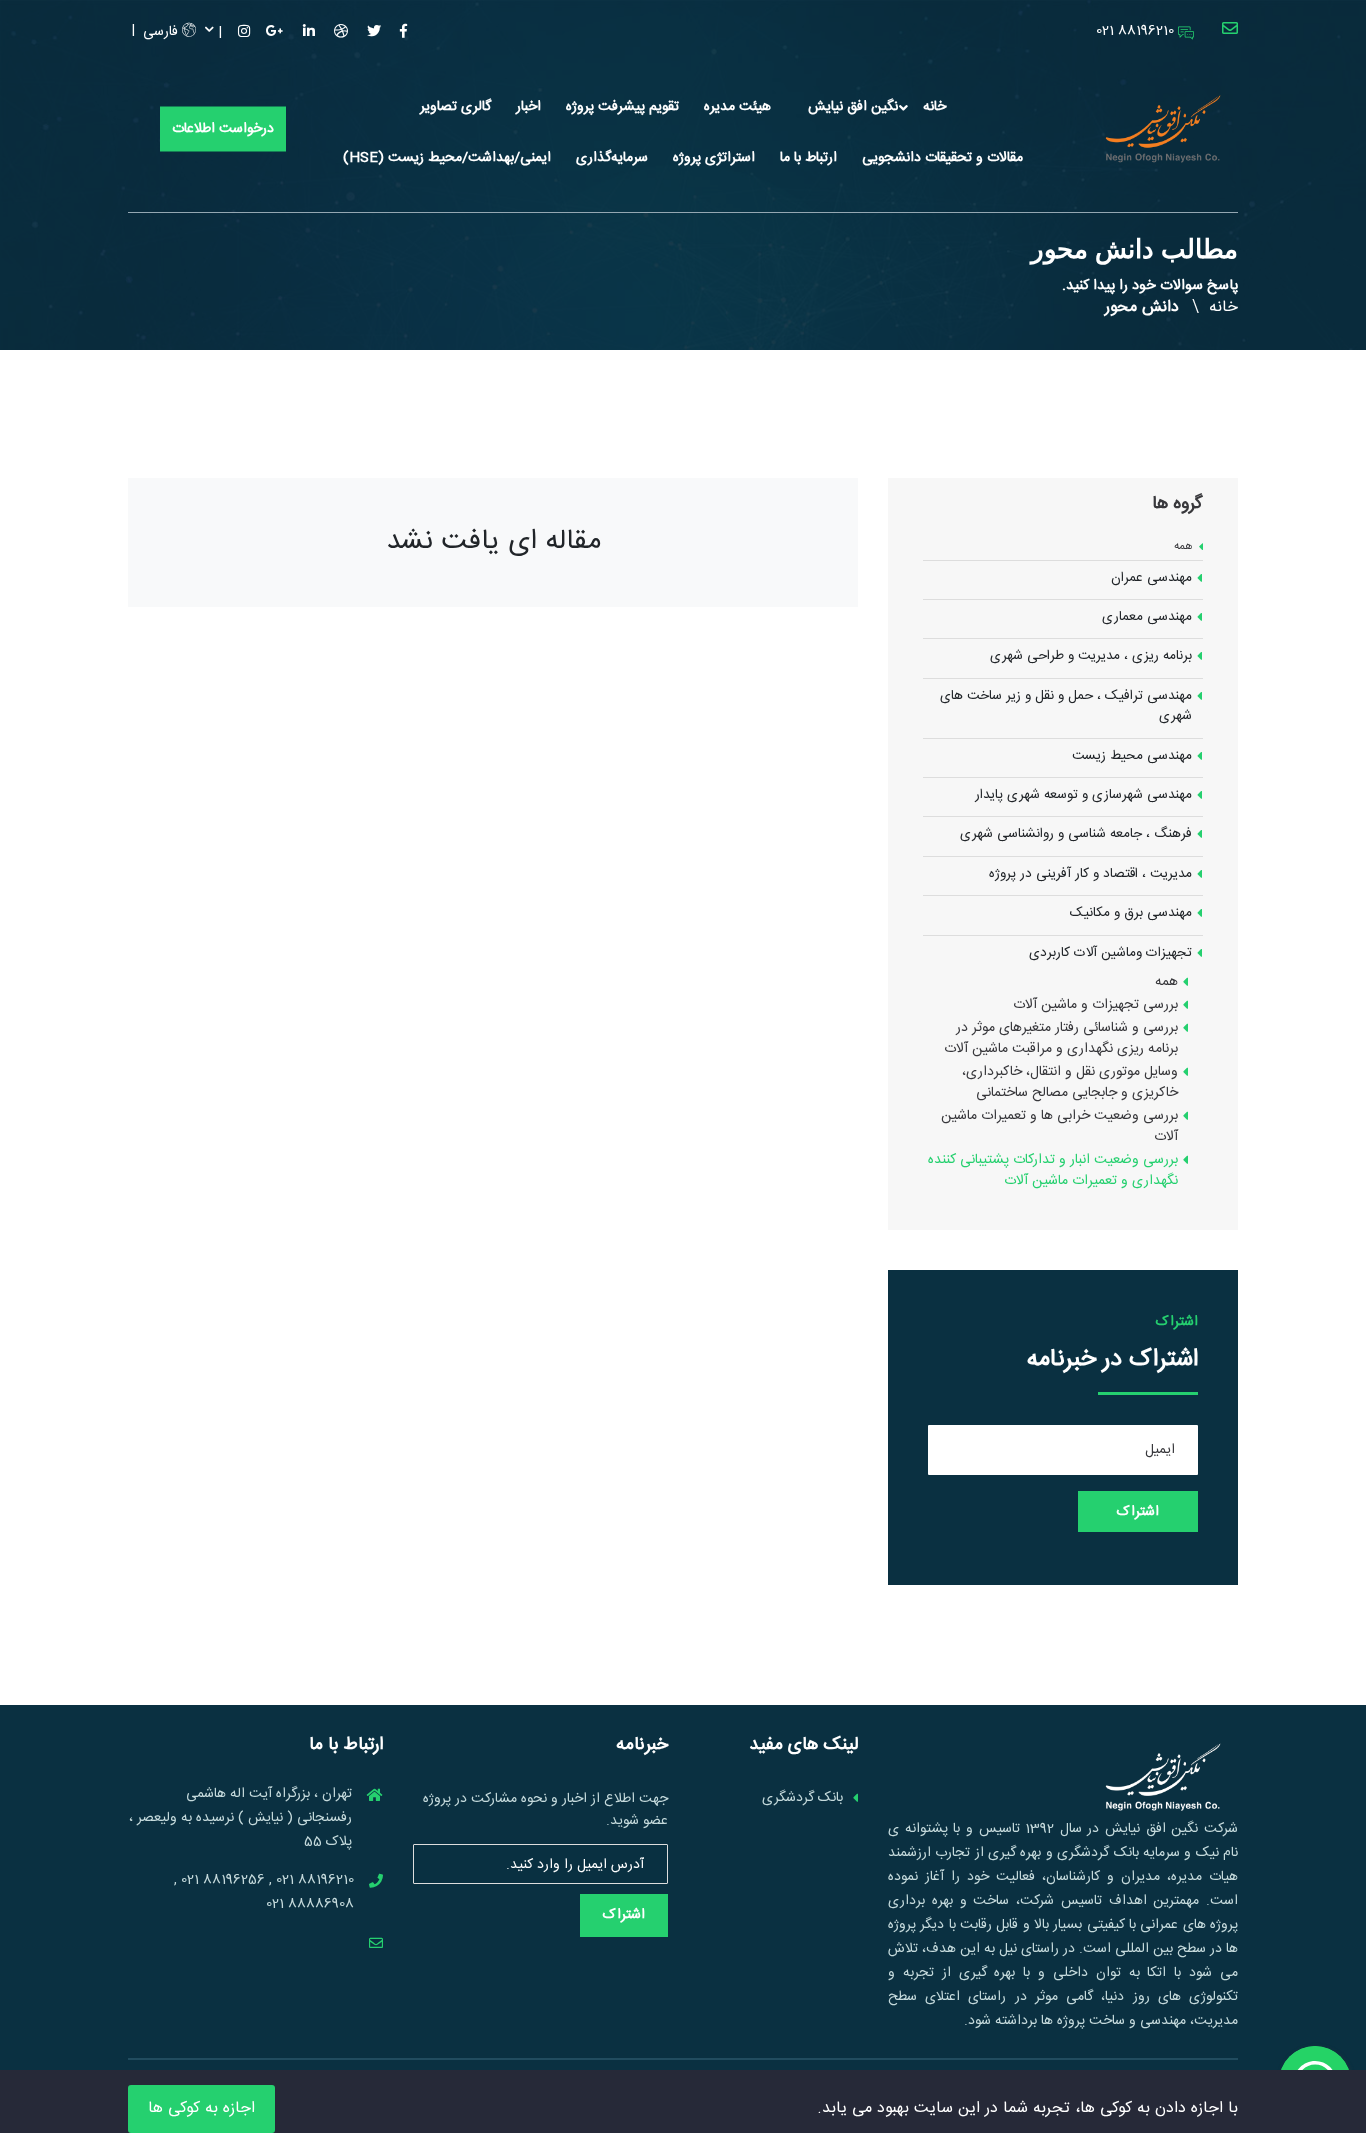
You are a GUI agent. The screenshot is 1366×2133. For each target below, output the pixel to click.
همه (1183, 547)
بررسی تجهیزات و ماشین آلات (1095, 1005)
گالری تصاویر (455, 107)
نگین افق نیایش (853, 107)
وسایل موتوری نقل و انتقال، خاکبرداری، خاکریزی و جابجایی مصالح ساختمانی (1070, 1083)
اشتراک (624, 1915)
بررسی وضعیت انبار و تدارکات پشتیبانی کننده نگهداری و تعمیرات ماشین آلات (1053, 1171)
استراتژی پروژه (714, 158)
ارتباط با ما (808, 158)
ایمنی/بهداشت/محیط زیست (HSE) (447, 158)
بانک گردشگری (802, 1798)
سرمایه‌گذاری (612, 158)
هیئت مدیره (737, 107)
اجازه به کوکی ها (201, 2108)
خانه (934, 107)
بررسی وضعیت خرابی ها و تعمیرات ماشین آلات (1059, 1127)
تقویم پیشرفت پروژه (622, 107)
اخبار (528, 107)
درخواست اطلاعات (223, 129)
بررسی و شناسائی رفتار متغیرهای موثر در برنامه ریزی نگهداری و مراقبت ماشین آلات (1061, 1039)
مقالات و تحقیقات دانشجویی (942, 158)
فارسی (162, 31)
